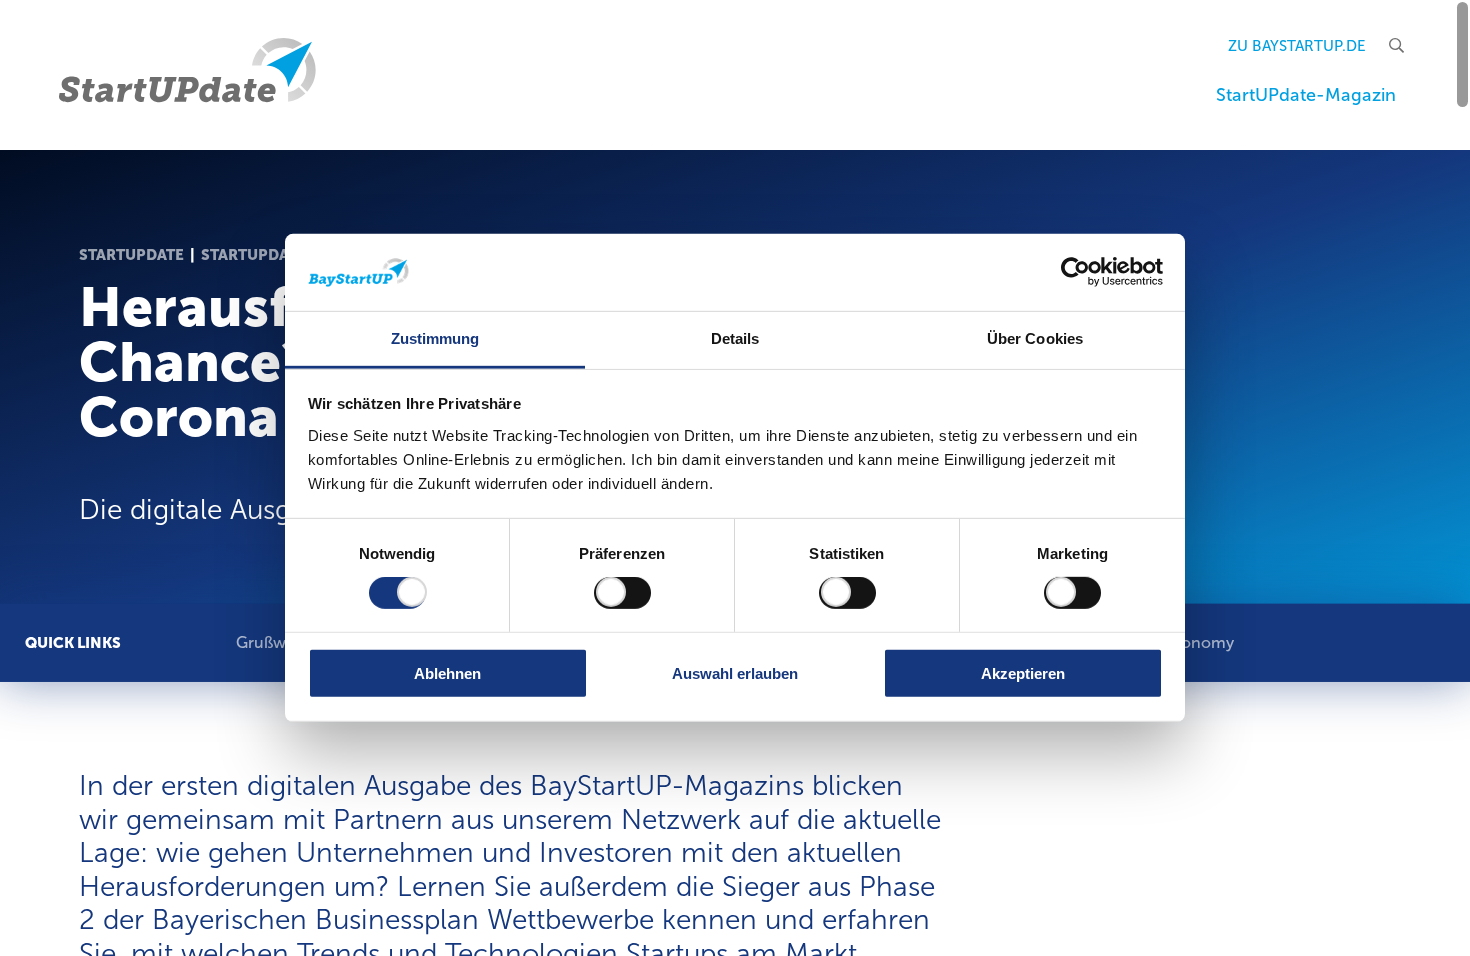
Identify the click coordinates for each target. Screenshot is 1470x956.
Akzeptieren (1023, 672)
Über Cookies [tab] (1035, 338)
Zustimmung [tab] (435, 338)
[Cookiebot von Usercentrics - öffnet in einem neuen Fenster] (1075, 272)
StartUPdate (131, 255)
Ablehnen (447, 672)
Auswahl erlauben (735, 672)
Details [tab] (735, 338)
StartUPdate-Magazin (1306, 95)
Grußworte (276, 641)
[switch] (622, 593)
